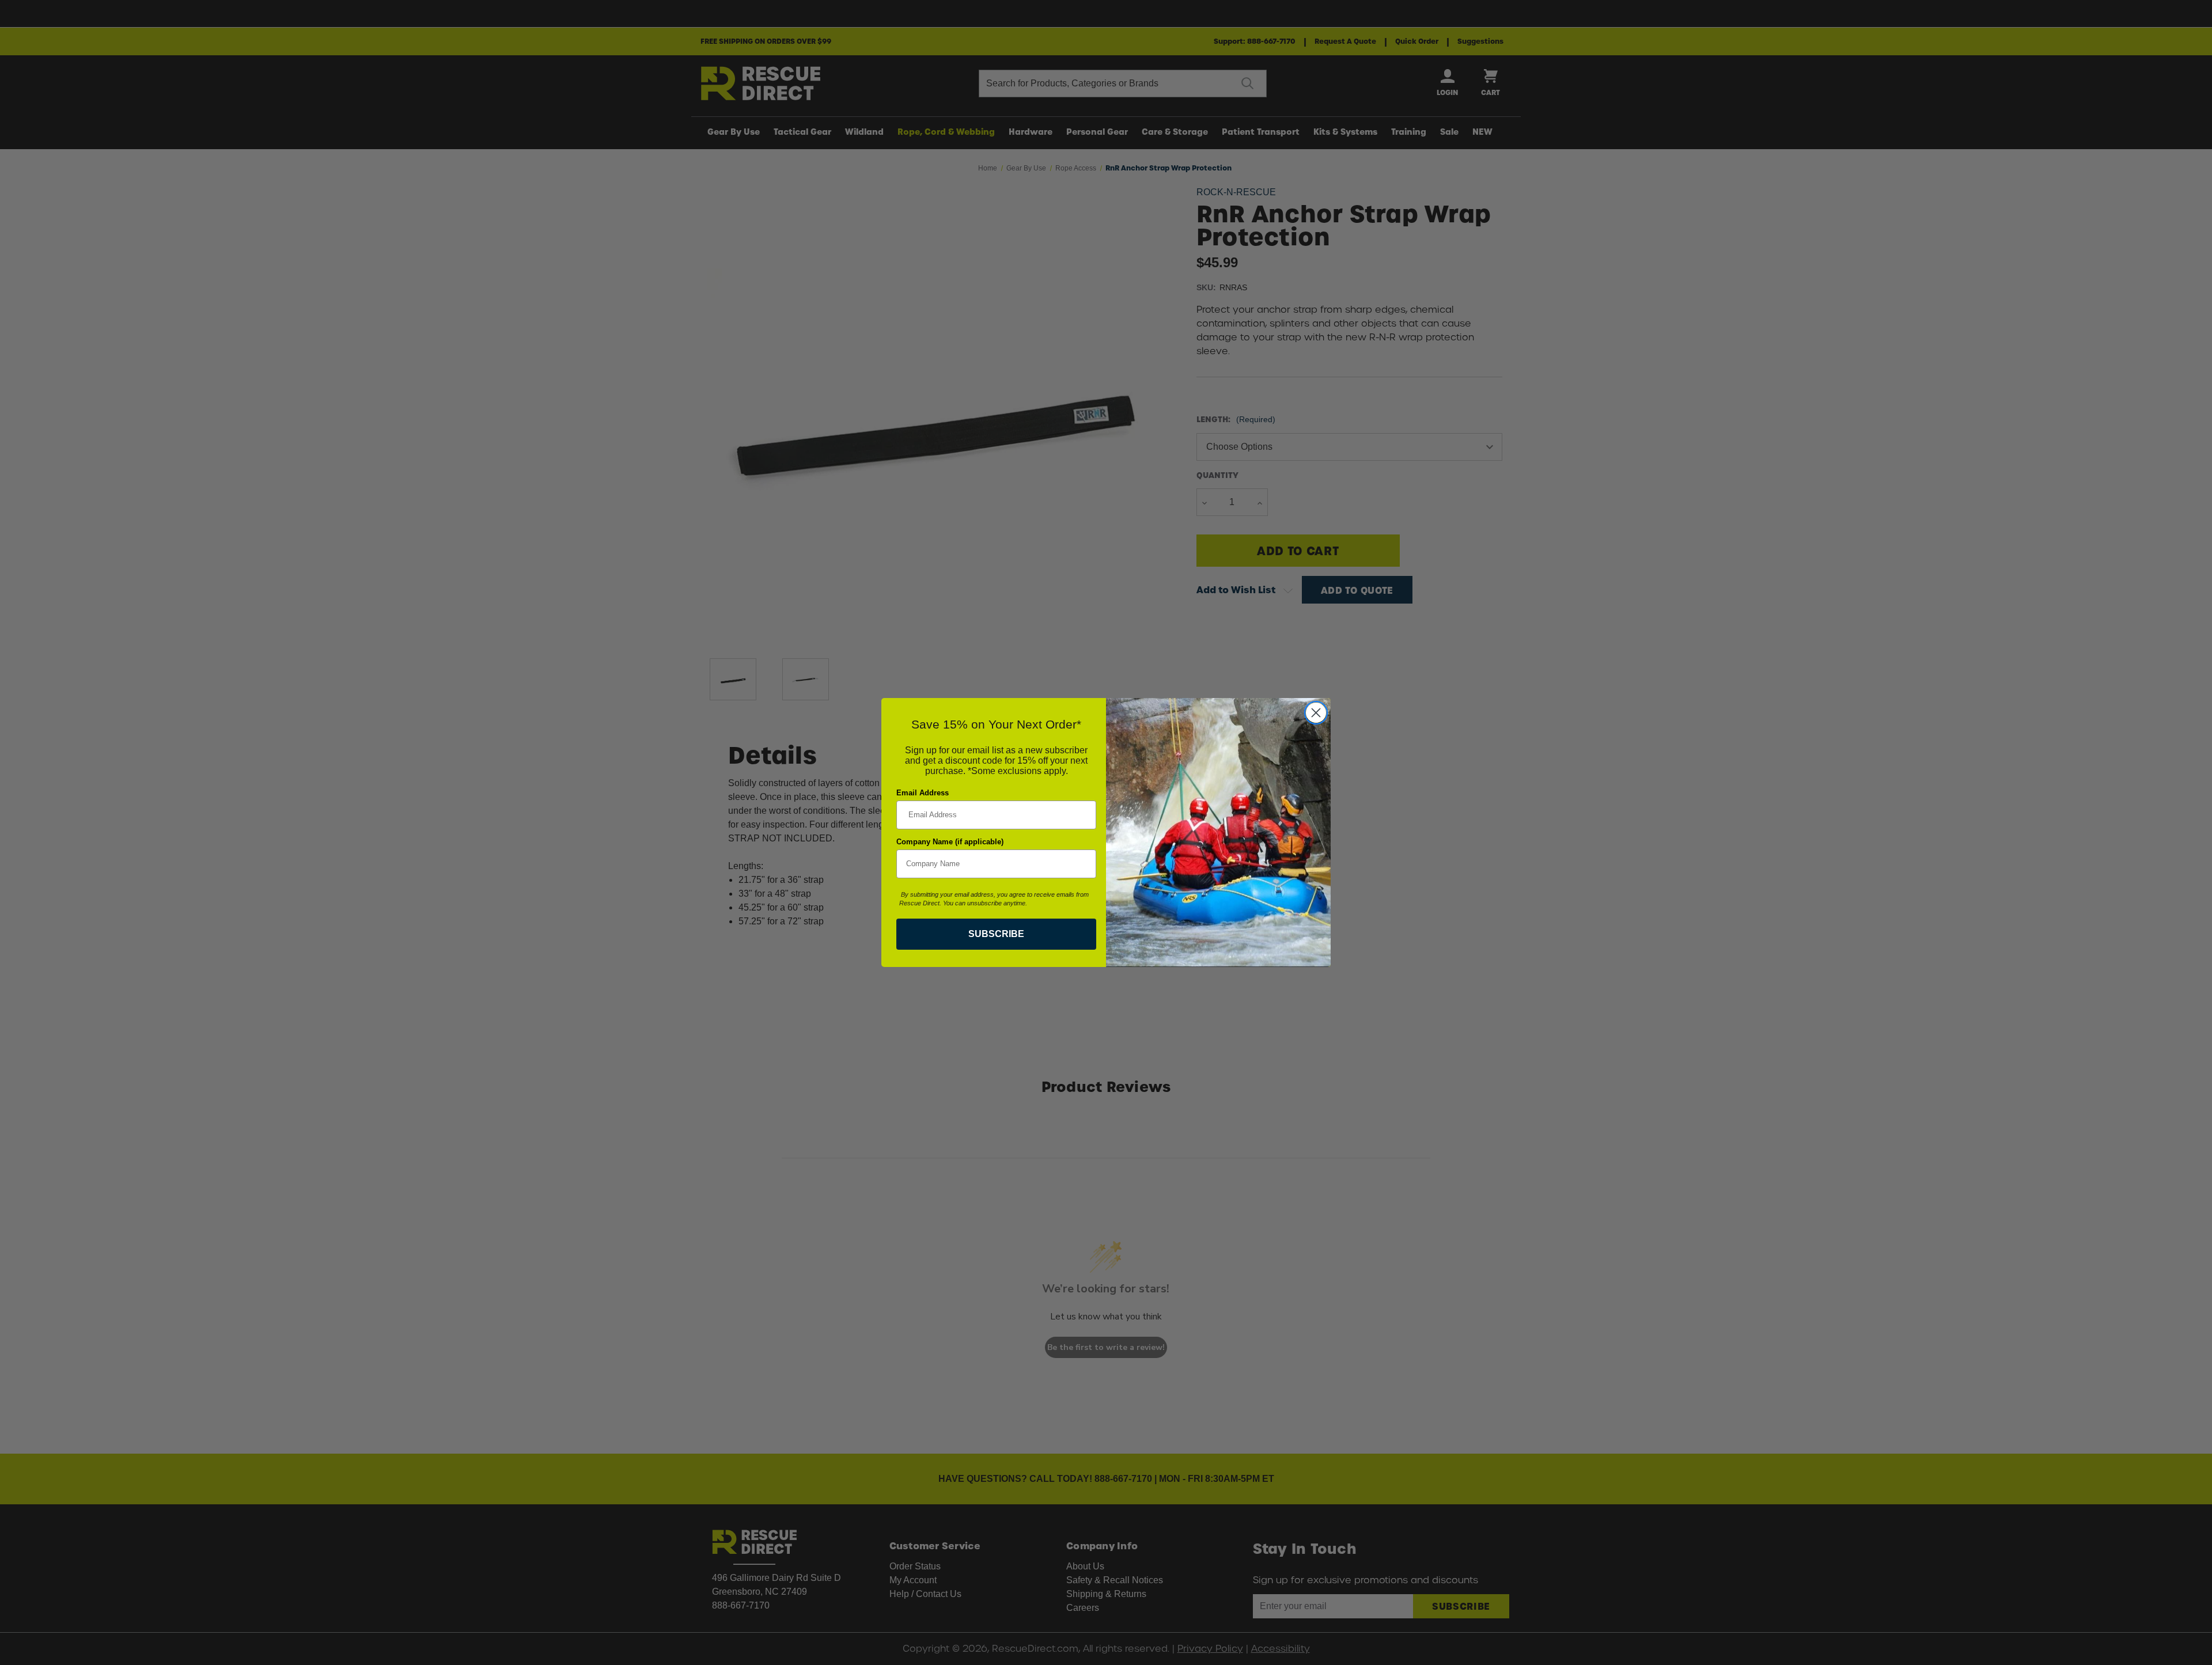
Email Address (923, 793)
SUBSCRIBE (996, 934)
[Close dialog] (1316, 713)
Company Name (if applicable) (950, 842)
